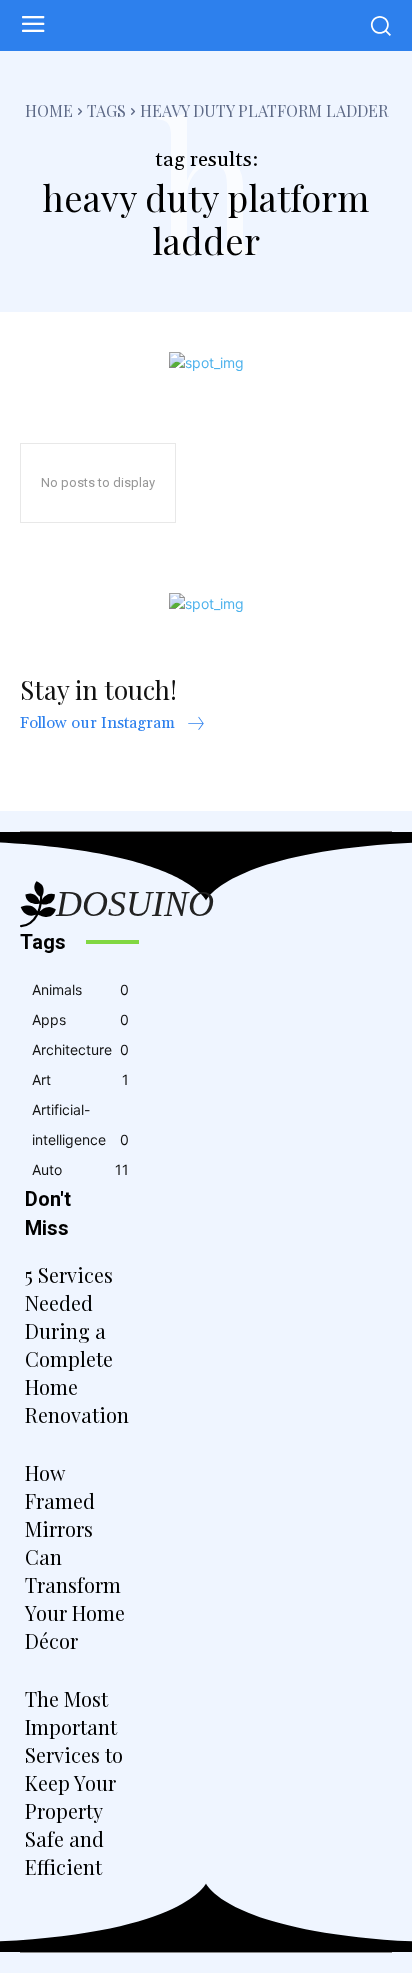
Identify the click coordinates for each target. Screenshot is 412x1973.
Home (49, 110)
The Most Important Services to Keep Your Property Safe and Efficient (74, 1782)
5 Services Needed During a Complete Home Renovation (77, 1344)
